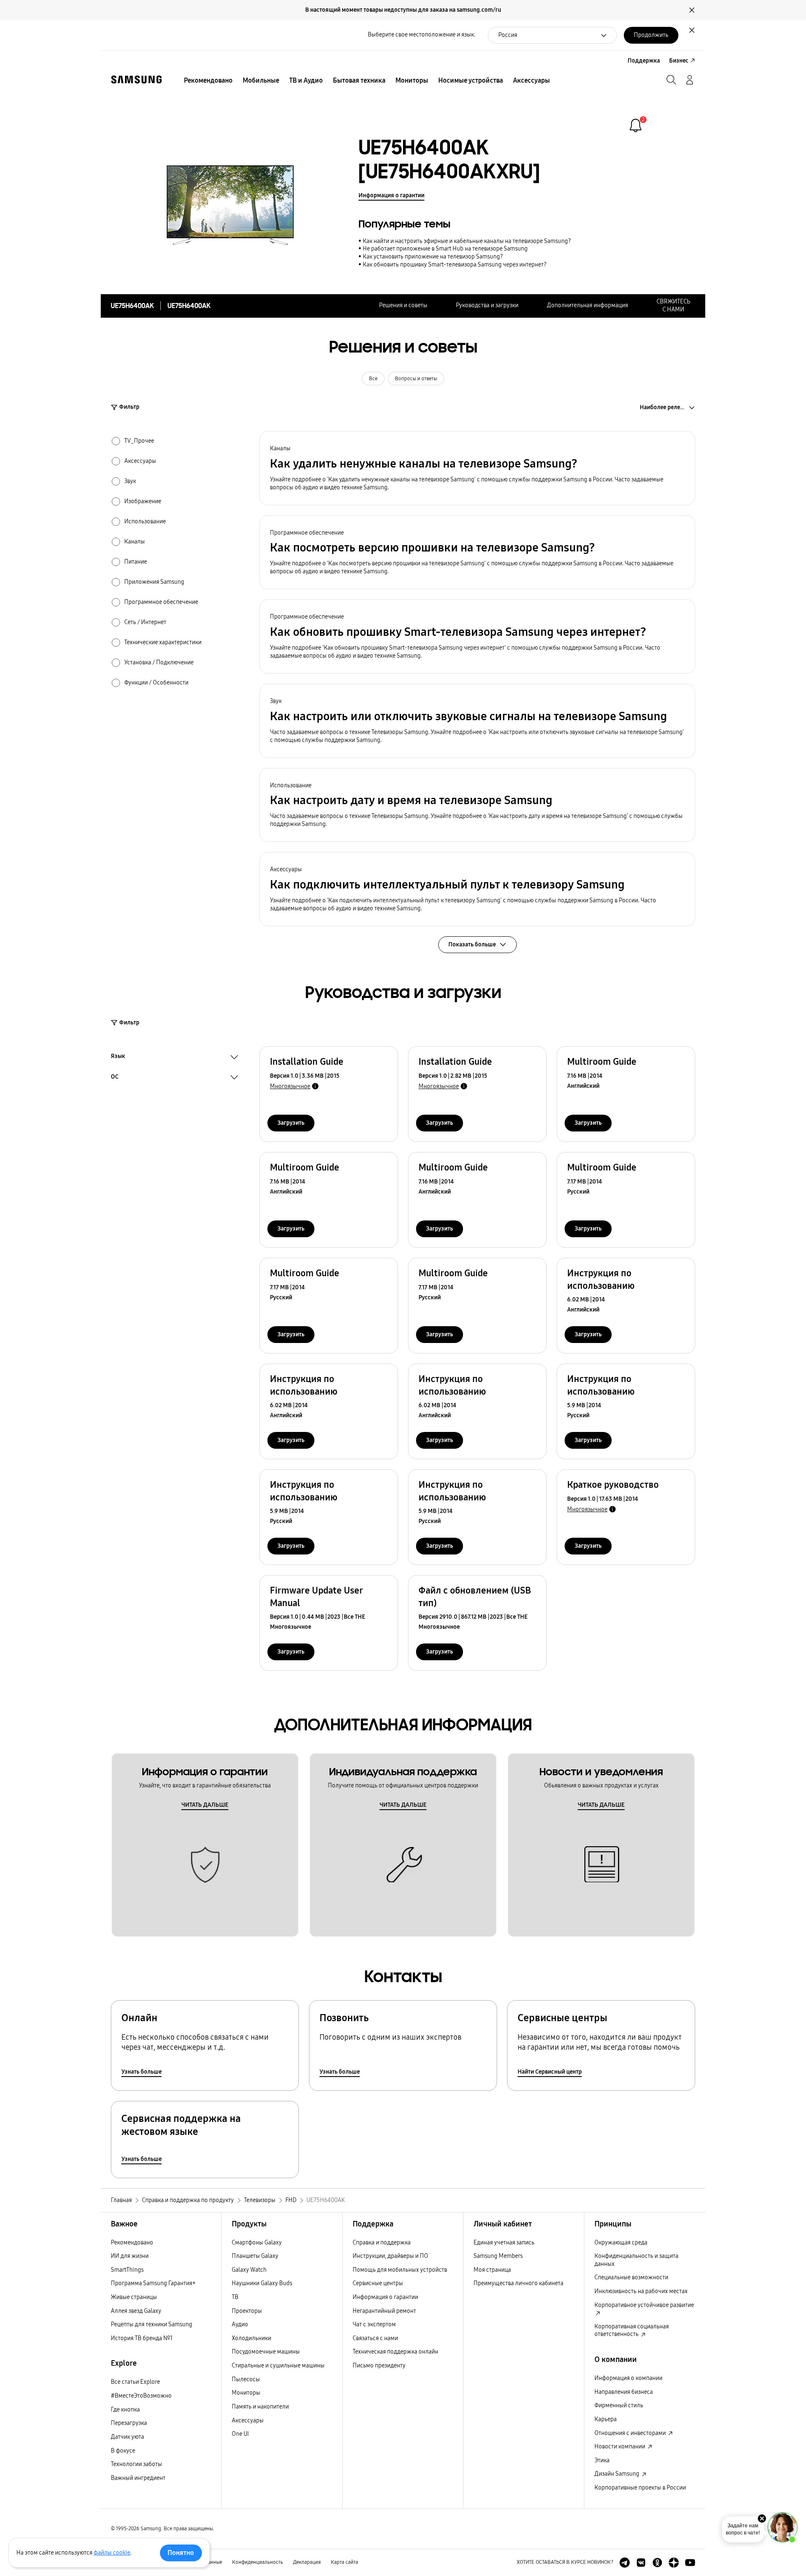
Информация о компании (628, 2378)
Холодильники (251, 2338)
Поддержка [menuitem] (644, 61)
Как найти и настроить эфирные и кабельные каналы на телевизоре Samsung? (467, 241)
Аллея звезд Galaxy (136, 2311)
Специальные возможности (631, 2277)
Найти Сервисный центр (550, 2072)
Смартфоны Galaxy (257, 2243)
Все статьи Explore (135, 2382)
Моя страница (492, 2270)
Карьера (606, 2419)
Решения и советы (403, 305)
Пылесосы (246, 2379)
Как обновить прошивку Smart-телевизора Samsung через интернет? (455, 265)
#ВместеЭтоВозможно (141, 2396)
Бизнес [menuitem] (679, 61)
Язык (118, 1057)
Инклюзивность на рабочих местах (641, 2291)
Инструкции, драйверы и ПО (390, 2256)
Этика (602, 2460)
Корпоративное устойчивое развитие (644, 2305)
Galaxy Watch (249, 2270)
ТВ (235, 2297)
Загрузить (291, 1123)
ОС (115, 1078)
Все (373, 379)
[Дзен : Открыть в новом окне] (674, 2563)
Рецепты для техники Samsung (152, 2324)
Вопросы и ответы (416, 379)
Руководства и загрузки (487, 305)
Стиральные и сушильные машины (278, 2366)
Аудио (240, 2324)
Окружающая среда (621, 2243)
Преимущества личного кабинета (518, 2283)
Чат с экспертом (374, 2324)
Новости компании (620, 2447)
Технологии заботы (136, 2464)
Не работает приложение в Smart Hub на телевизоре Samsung (445, 249)
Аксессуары (248, 2421)
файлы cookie (112, 2553)
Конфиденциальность (258, 2562)
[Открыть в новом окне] (625, 2563)
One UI (240, 2434)
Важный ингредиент (138, 2478)
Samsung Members (498, 2256)
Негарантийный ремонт (384, 2311)
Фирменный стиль (619, 2405)
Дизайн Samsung (618, 2474)
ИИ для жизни (130, 2256)
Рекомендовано (132, 2243)
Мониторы (246, 2393)
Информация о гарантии (391, 195)
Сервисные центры (378, 2283)
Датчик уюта (127, 2437)
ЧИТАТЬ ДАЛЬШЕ (205, 1805)
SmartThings (127, 2270)
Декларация (307, 2562)
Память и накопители (260, 2407)
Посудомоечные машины (266, 2352)
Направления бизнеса (624, 2392)
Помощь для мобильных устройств (400, 2270)
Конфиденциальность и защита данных (636, 2260)
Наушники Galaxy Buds (262, 2283)
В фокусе (123, 2451)
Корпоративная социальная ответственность (632, 2330)
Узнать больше (141, 2072)
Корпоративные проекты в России (640, 2488)
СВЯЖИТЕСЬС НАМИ (673, 306)
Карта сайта (344, 2562)
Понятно (181, 2553)
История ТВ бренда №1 (142, 2338)
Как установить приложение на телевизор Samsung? (433, 257)
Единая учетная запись (504, 2243)
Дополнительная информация (587, 305)
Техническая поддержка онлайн (395, 2352)
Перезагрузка (129, 2423)
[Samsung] (136, 80)
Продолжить (651, 35)
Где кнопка (125, 2410)
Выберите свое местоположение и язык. (421, 35)
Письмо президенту (379, 2366)
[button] (477, 468)
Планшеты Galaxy (255, 2256)
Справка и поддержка (382, 2243)
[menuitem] (208, 81)
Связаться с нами (375, 2338)
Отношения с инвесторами (631, 2433)
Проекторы (247, 2311)
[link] (636, 125)
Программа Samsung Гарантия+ (153, 2283)
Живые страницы (134, 2297)
